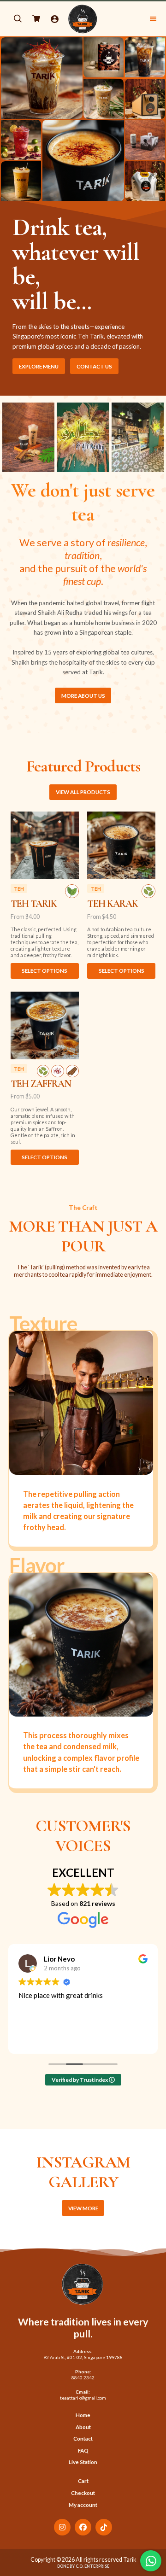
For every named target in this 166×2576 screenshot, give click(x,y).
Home (83, 2415)
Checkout (83, 2493)
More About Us (83, 696)
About (83, 2427)
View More (83, 2208)
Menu (128, 19)
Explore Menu (39, 366)
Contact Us (94, 366)
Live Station (83, 2462)
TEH (19, 888)
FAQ (83, 2450)
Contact (83, 2439)
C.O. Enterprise (92, 2566)
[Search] (18, 19)
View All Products (83, 792)
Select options (44, 971)
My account (83, 2505)
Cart (83, 2481)
